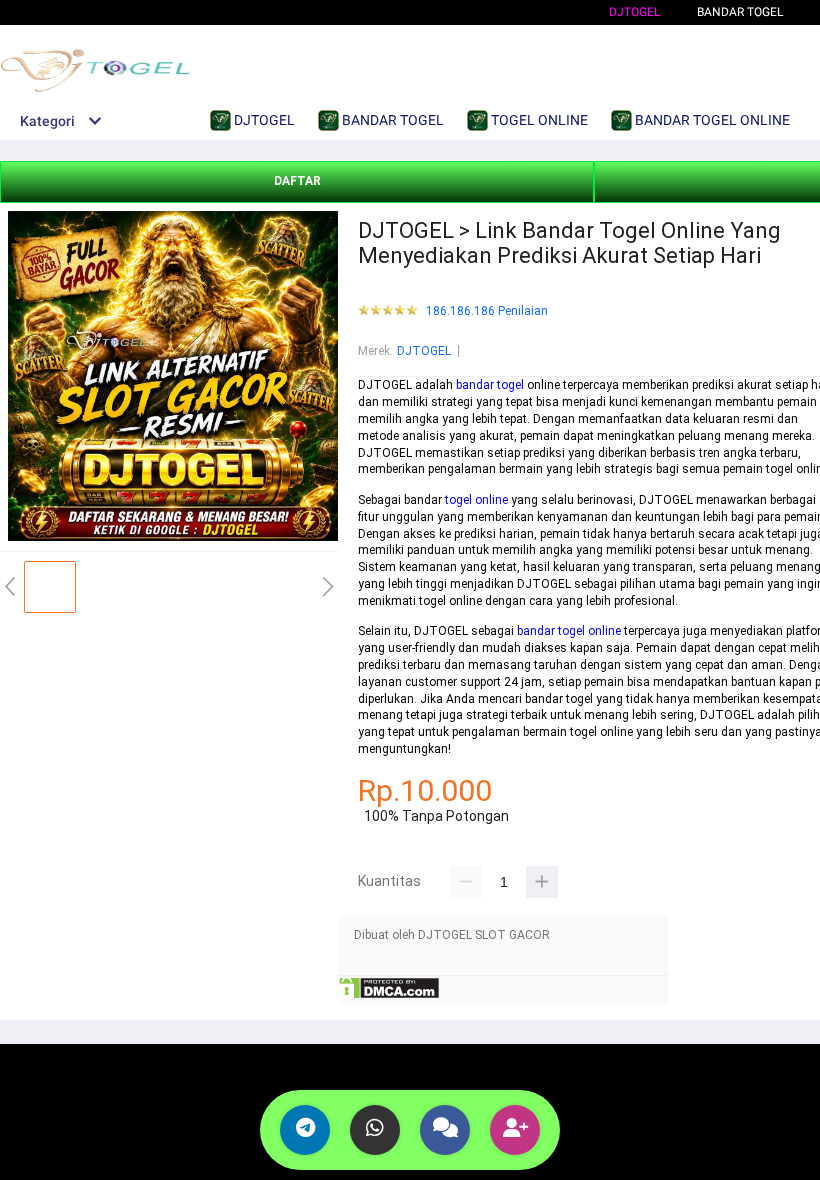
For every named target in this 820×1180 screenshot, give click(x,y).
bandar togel (490, 385)
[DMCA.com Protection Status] (389, 996)
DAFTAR (297, 181)
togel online (476, 500)
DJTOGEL (634, 12)
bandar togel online (569, 631)
